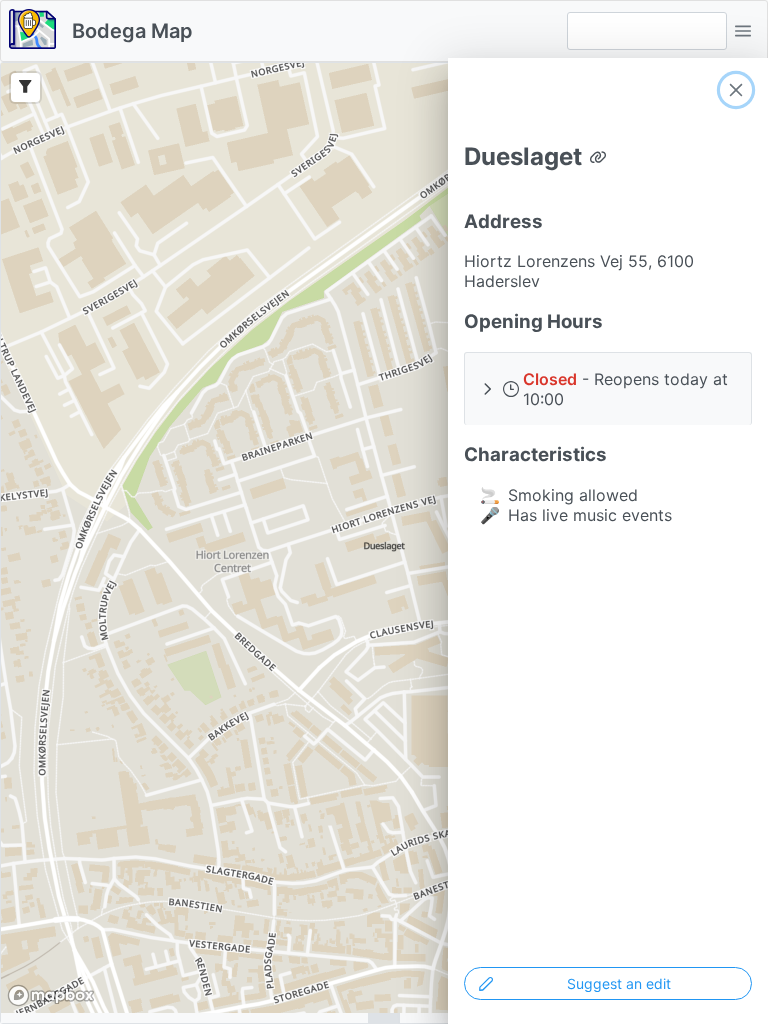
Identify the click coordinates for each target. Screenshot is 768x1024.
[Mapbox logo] (51, 995)
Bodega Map (132, 31)
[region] (384, 538)
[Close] (736, 90)
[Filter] (25, 87)
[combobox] (647, 31)
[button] (743, 31)
